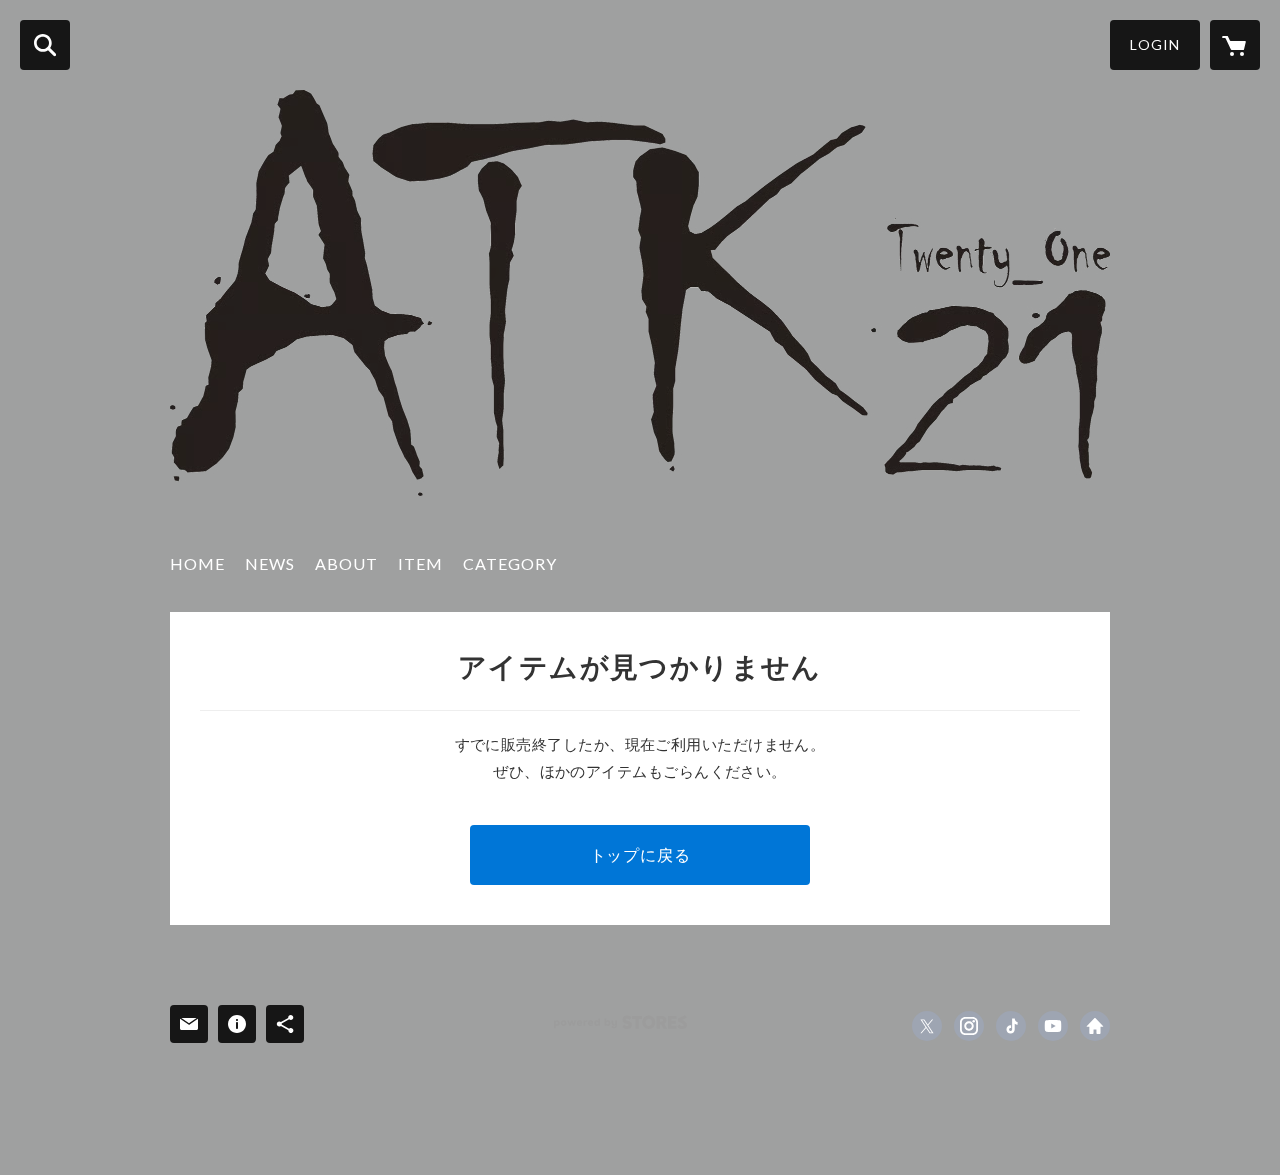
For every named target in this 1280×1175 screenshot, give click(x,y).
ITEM (420, 563)
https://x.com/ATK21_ (927, 1026)
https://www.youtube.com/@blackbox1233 (1053, 1026)
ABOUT (346, 563)
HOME (197, 563)
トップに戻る (640, 854)
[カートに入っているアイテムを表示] (1235, 45)
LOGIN (1155, 44)
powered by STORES (620, 1022)
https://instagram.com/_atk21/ (969, 1026)
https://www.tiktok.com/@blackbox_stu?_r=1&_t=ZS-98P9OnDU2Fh (1011, 1026)
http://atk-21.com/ (1095, 1026)
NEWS (270, 563)
